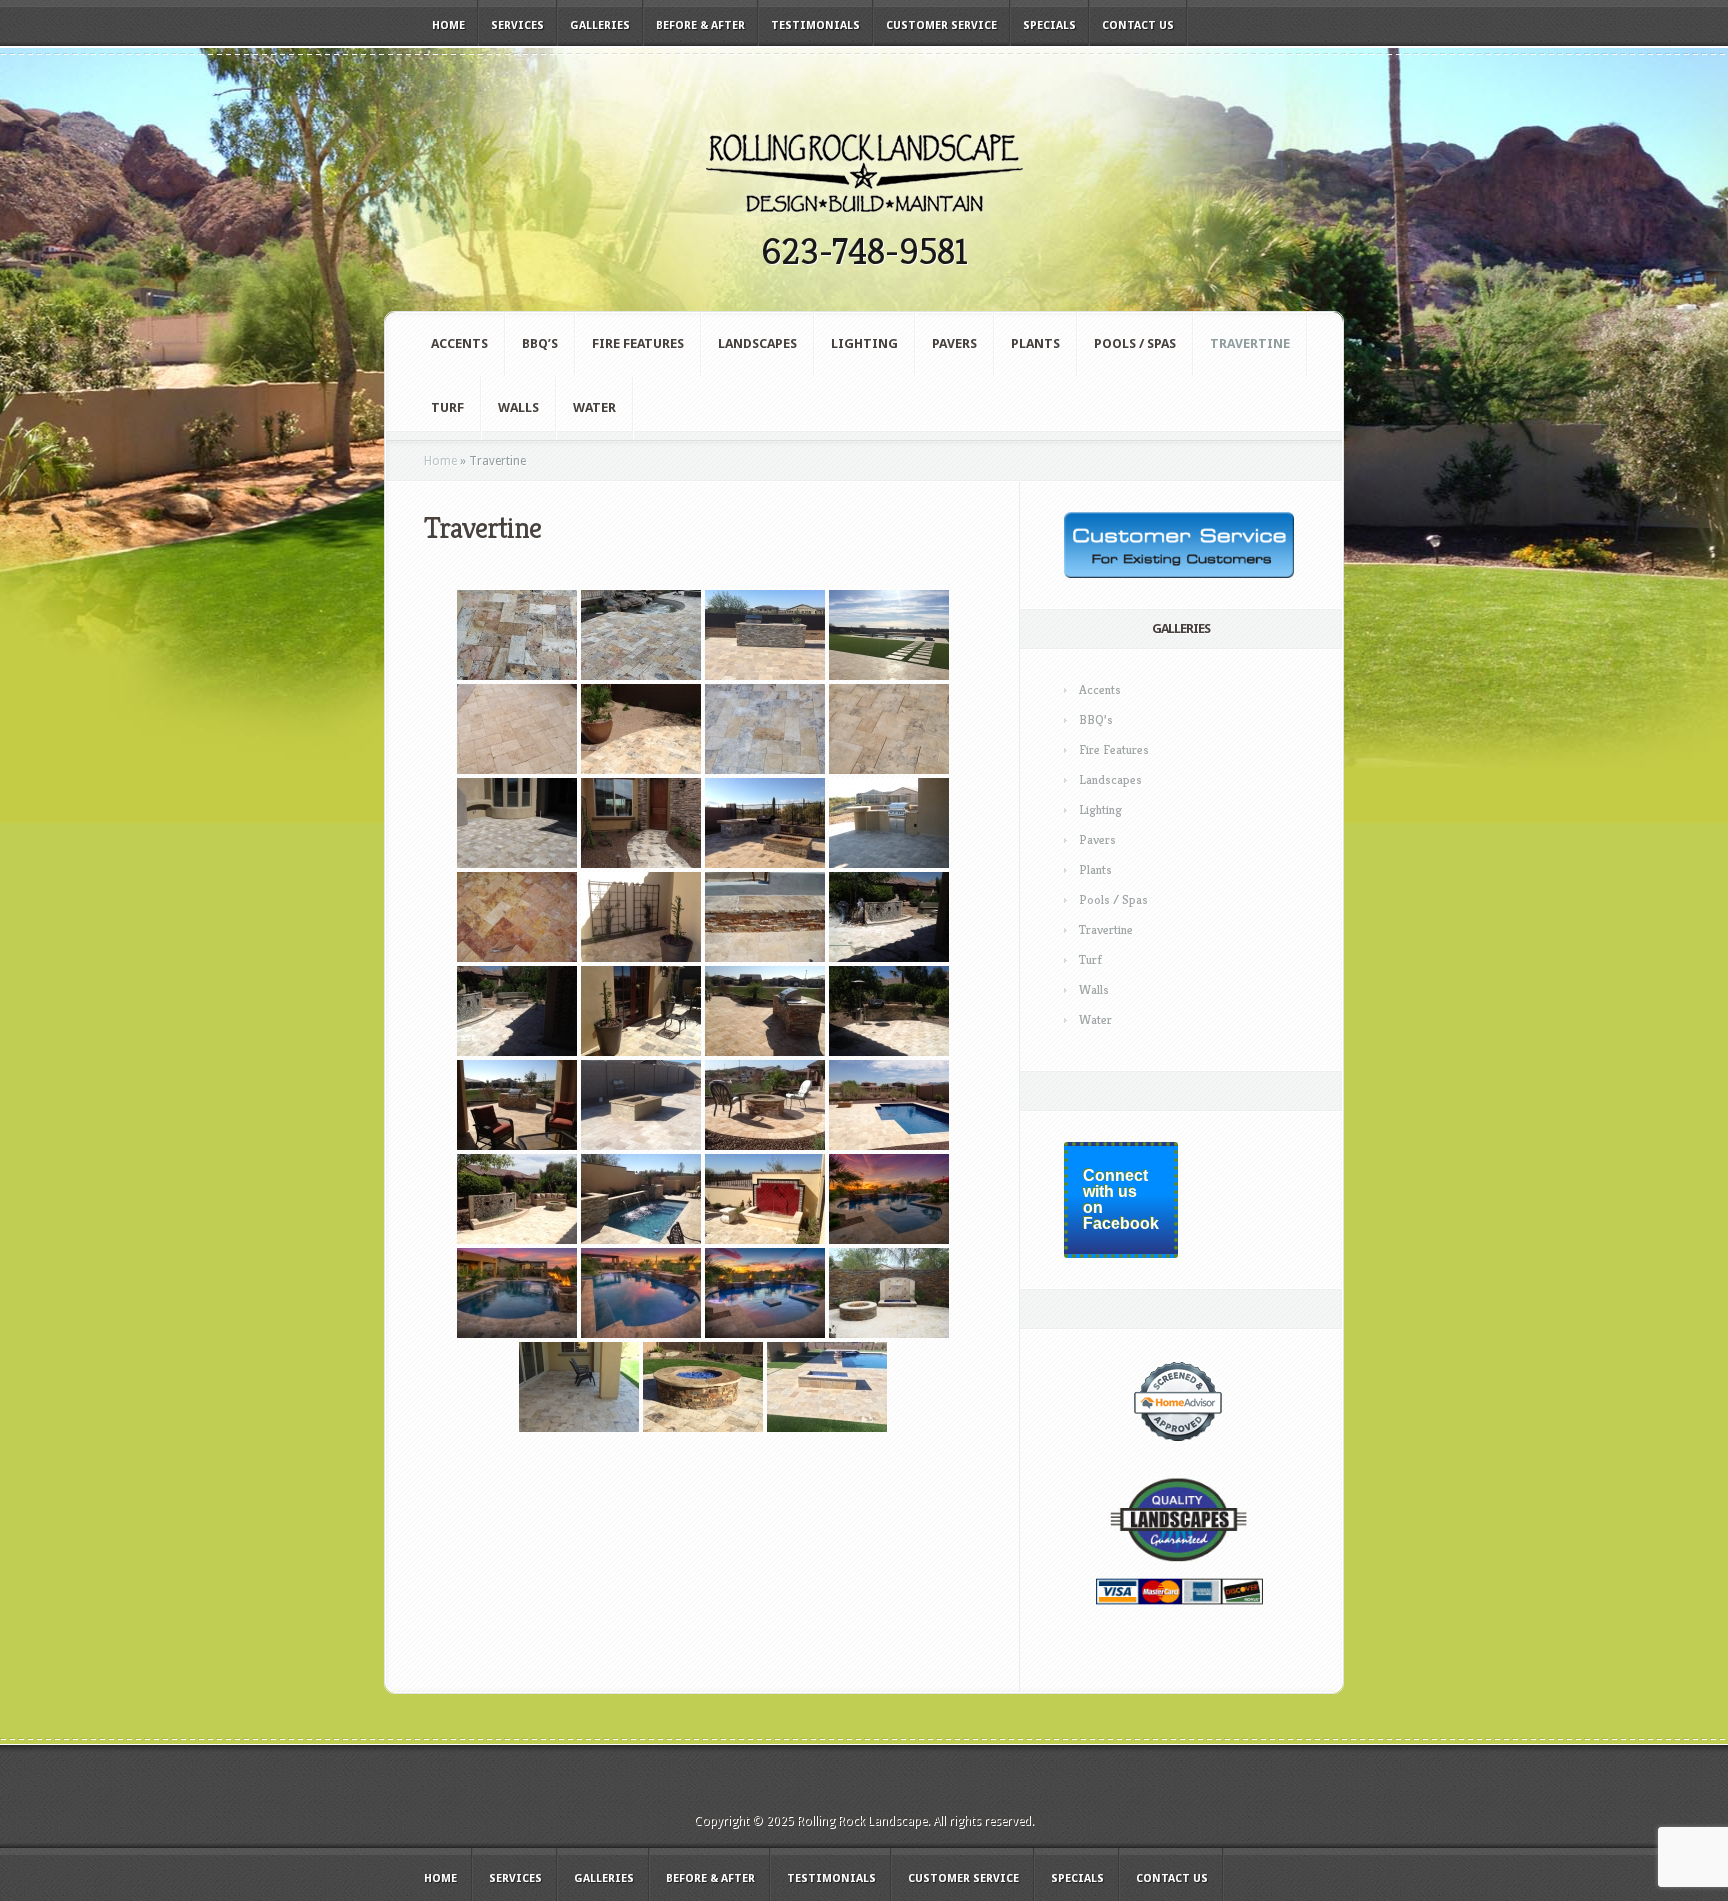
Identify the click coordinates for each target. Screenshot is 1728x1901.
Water (594, 407)
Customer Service (941, 25)
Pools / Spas (1135, 343)
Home (448, 25)
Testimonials (815, 25)
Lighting (864, 343)
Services (517, 25)
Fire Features (638, 343)
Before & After (700, 25)
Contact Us (1138, 25)
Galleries (600, 25)
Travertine (1250, 343)
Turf (447, 407)
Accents (459, 343)
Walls (518, 407)
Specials (1049, 25)
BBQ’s (540, 343)
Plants (1035, 343)
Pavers (954, 343)
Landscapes (757, 343)
